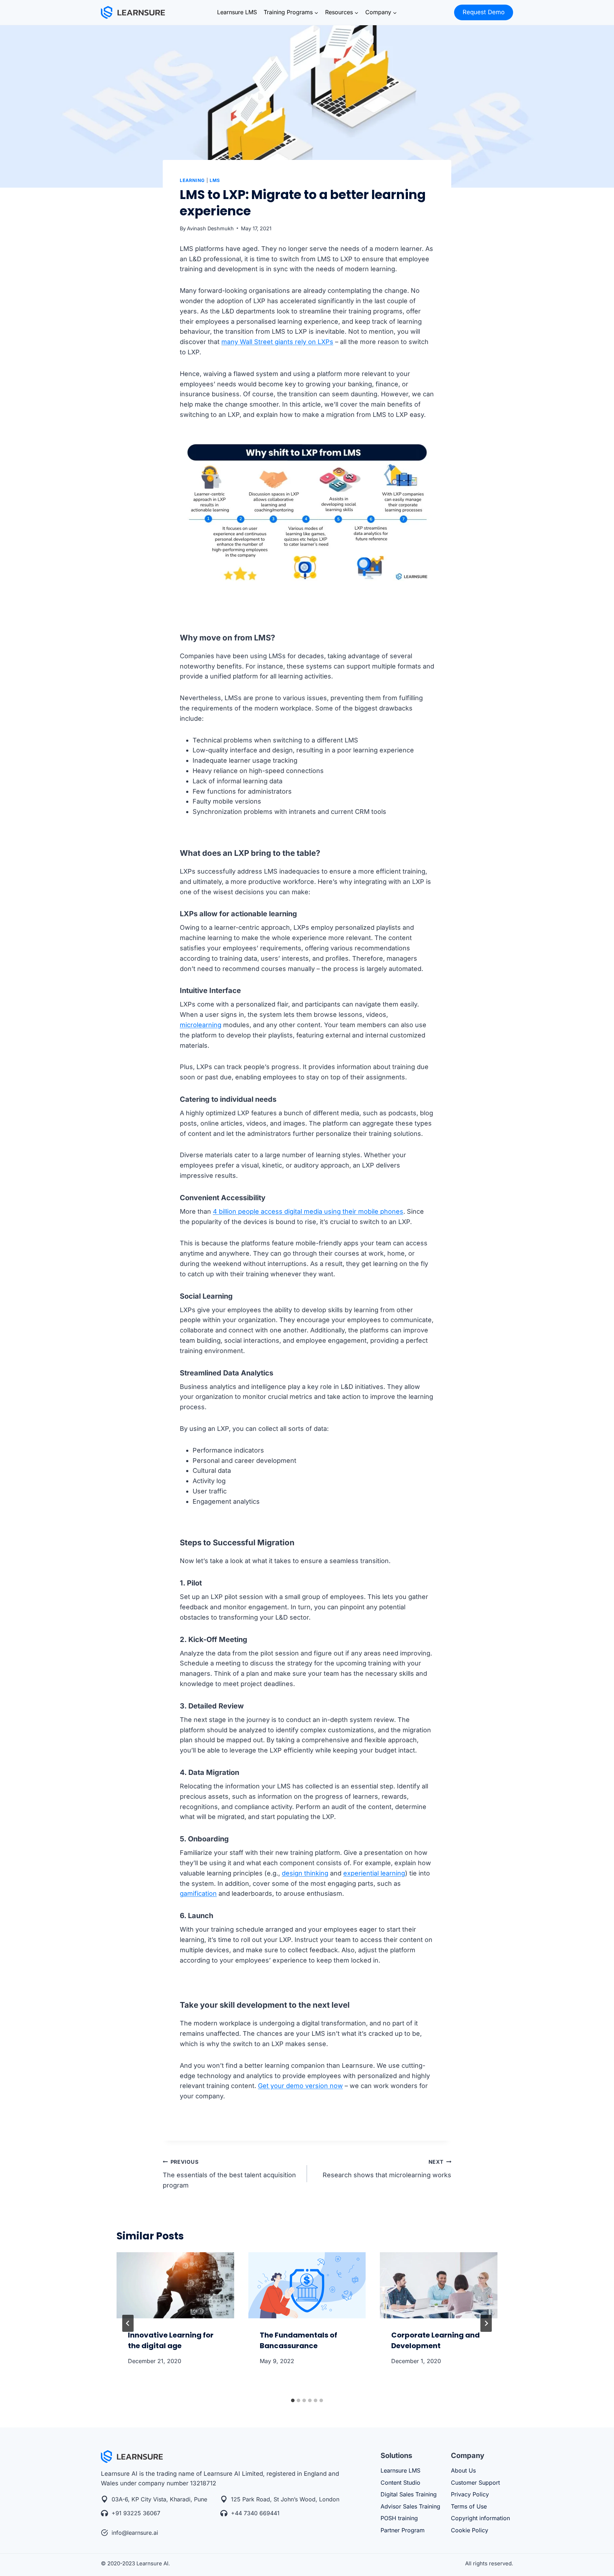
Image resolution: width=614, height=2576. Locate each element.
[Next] (486, 2323)
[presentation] (175, 2285)
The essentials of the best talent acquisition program (229, 2174)
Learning (192, 180)
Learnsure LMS (237, 12)
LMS (215, 180)
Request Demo (484, 12)
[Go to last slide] (128, 2323)
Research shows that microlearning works (387, 2169)
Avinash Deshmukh (210, 228)
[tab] (293, 2400)
